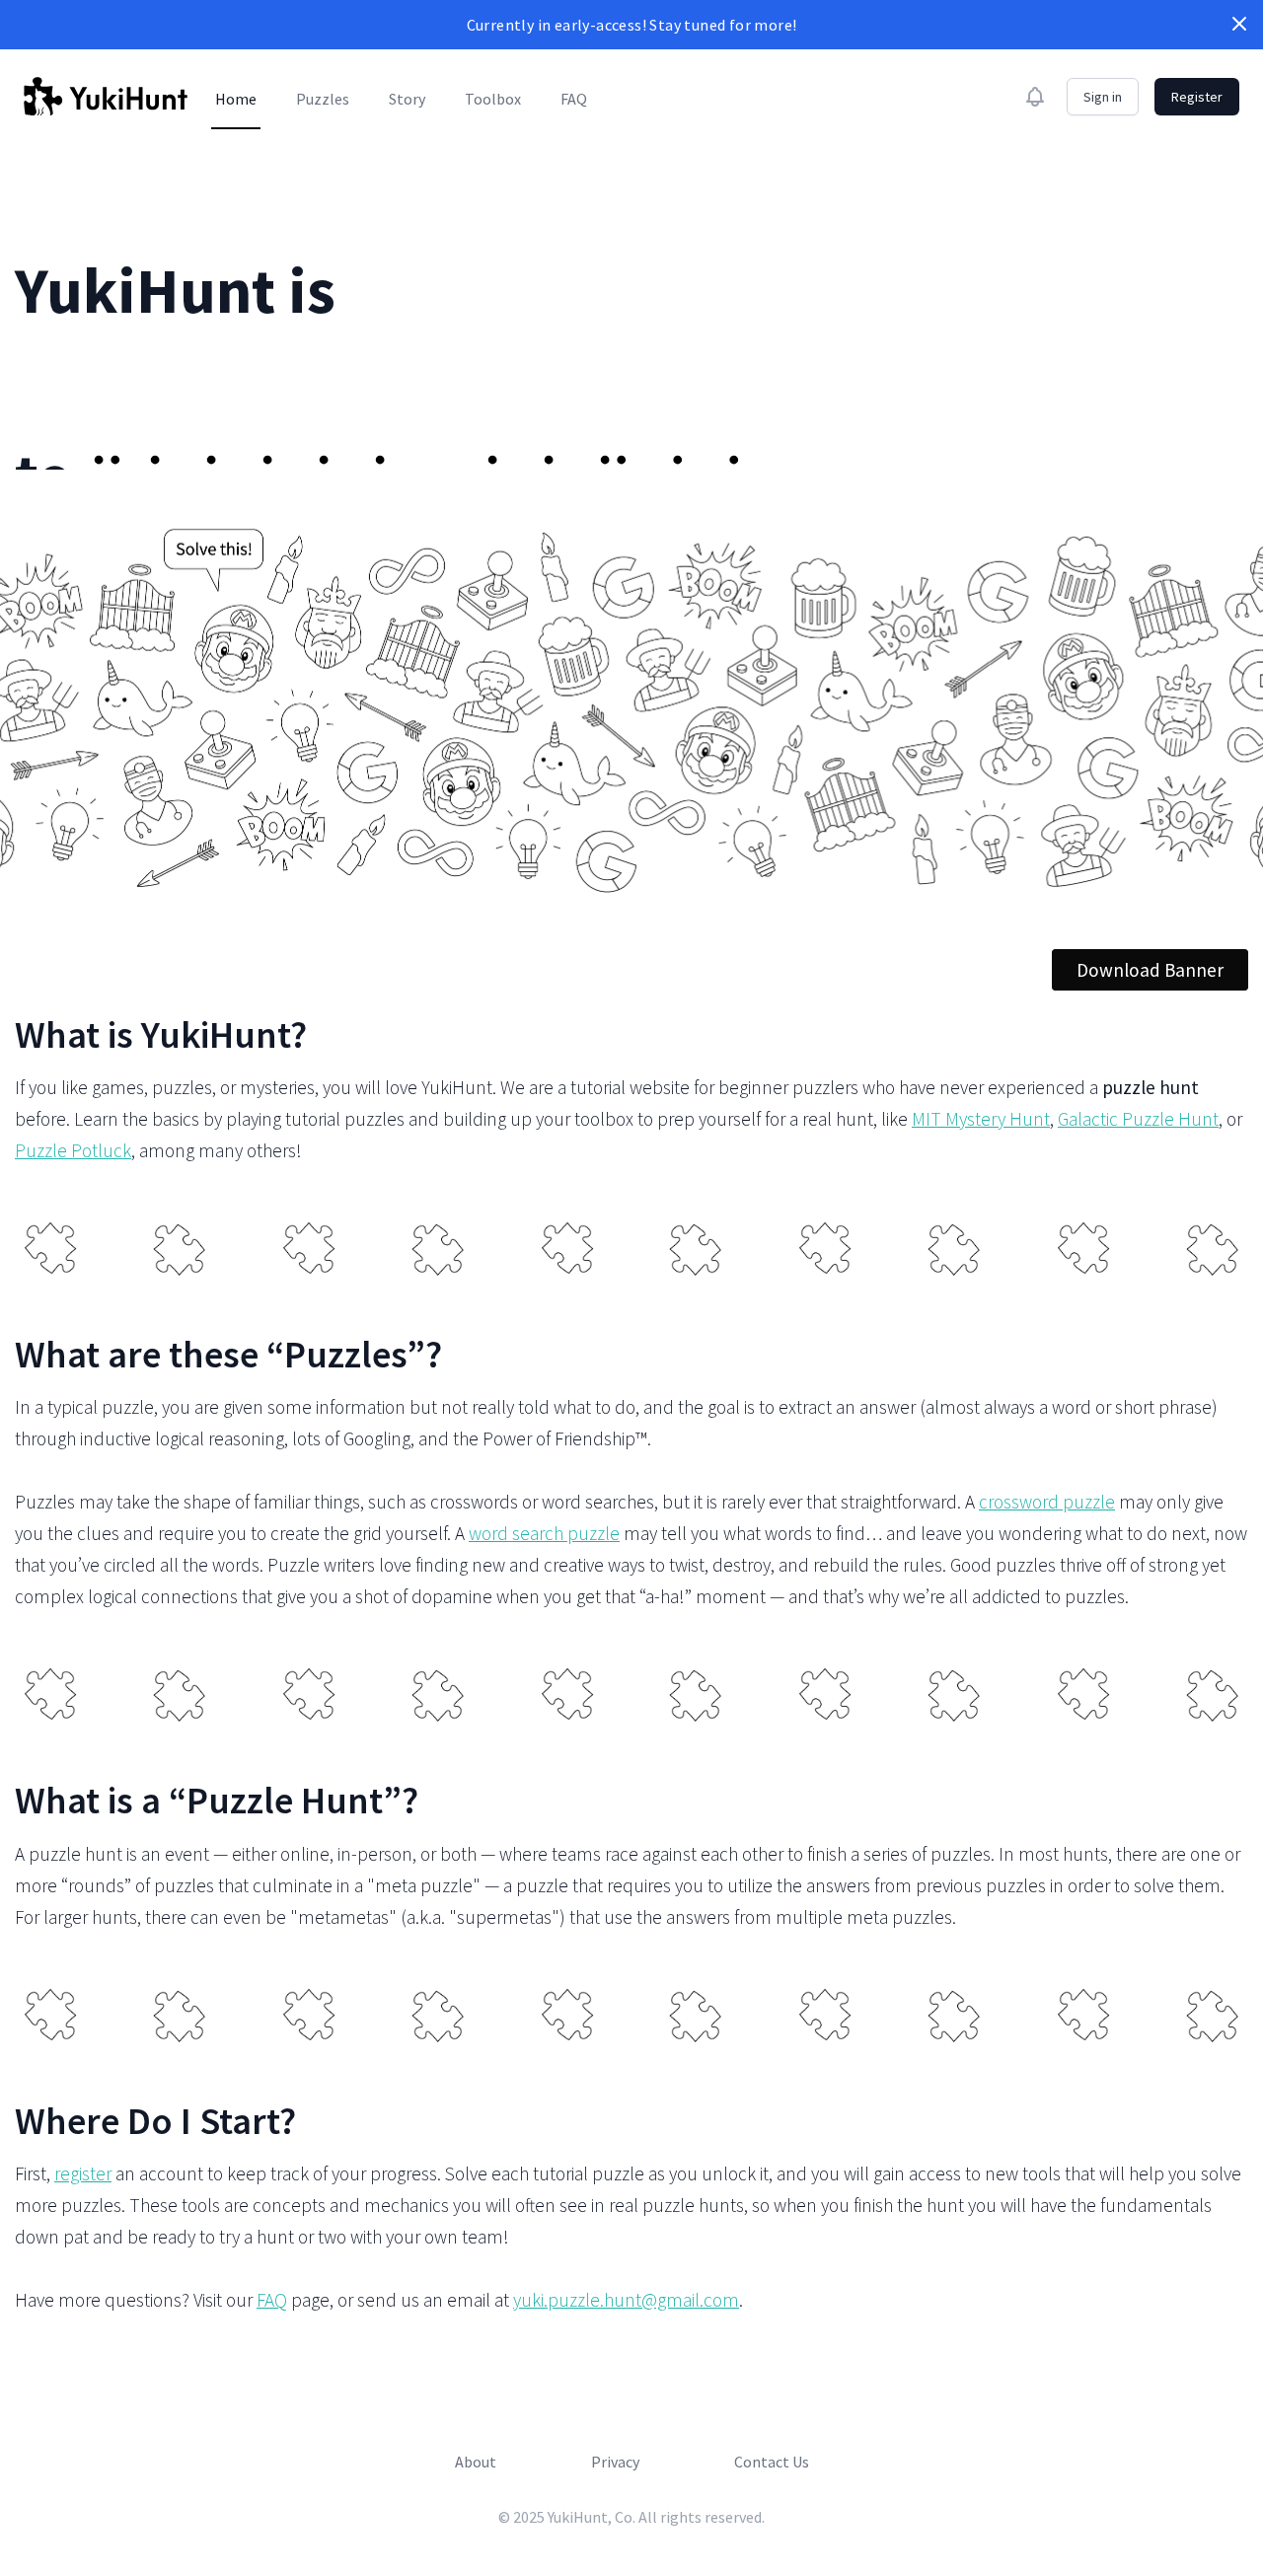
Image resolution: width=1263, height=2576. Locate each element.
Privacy (615, 2462)
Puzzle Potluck (73, 1150)
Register (1197, 97)
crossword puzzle (1047, 1502)
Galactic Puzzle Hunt (1138, 1119)
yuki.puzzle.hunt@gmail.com (626, 2300)
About (476, 2462)
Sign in (1103, 97)
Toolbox (493, 99)
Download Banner (1150, 970)
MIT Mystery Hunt (981, 1119)
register (83, 2173)
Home (236, 99)
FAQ (574, 99)
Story (407, 99)
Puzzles (323, 99)
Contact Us (772, 2462)
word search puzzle (544, 1533)
